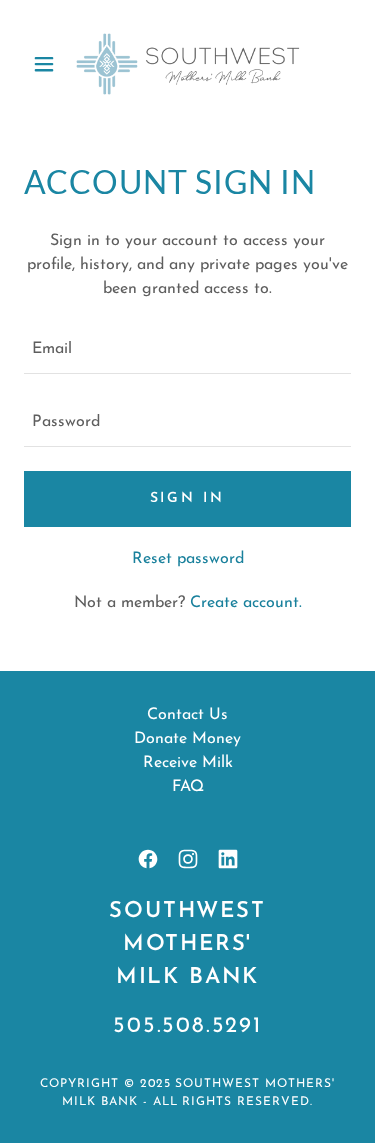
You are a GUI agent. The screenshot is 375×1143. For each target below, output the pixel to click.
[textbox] (187, 349)
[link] (188, 64)
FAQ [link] (188, 787)
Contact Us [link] (187, 715)
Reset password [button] (188, 559)
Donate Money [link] (187, 739)
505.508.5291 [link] (187, 1026)
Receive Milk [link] (188, 763)
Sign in (188, 498)
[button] (48, 64)
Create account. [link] (246, 603)
